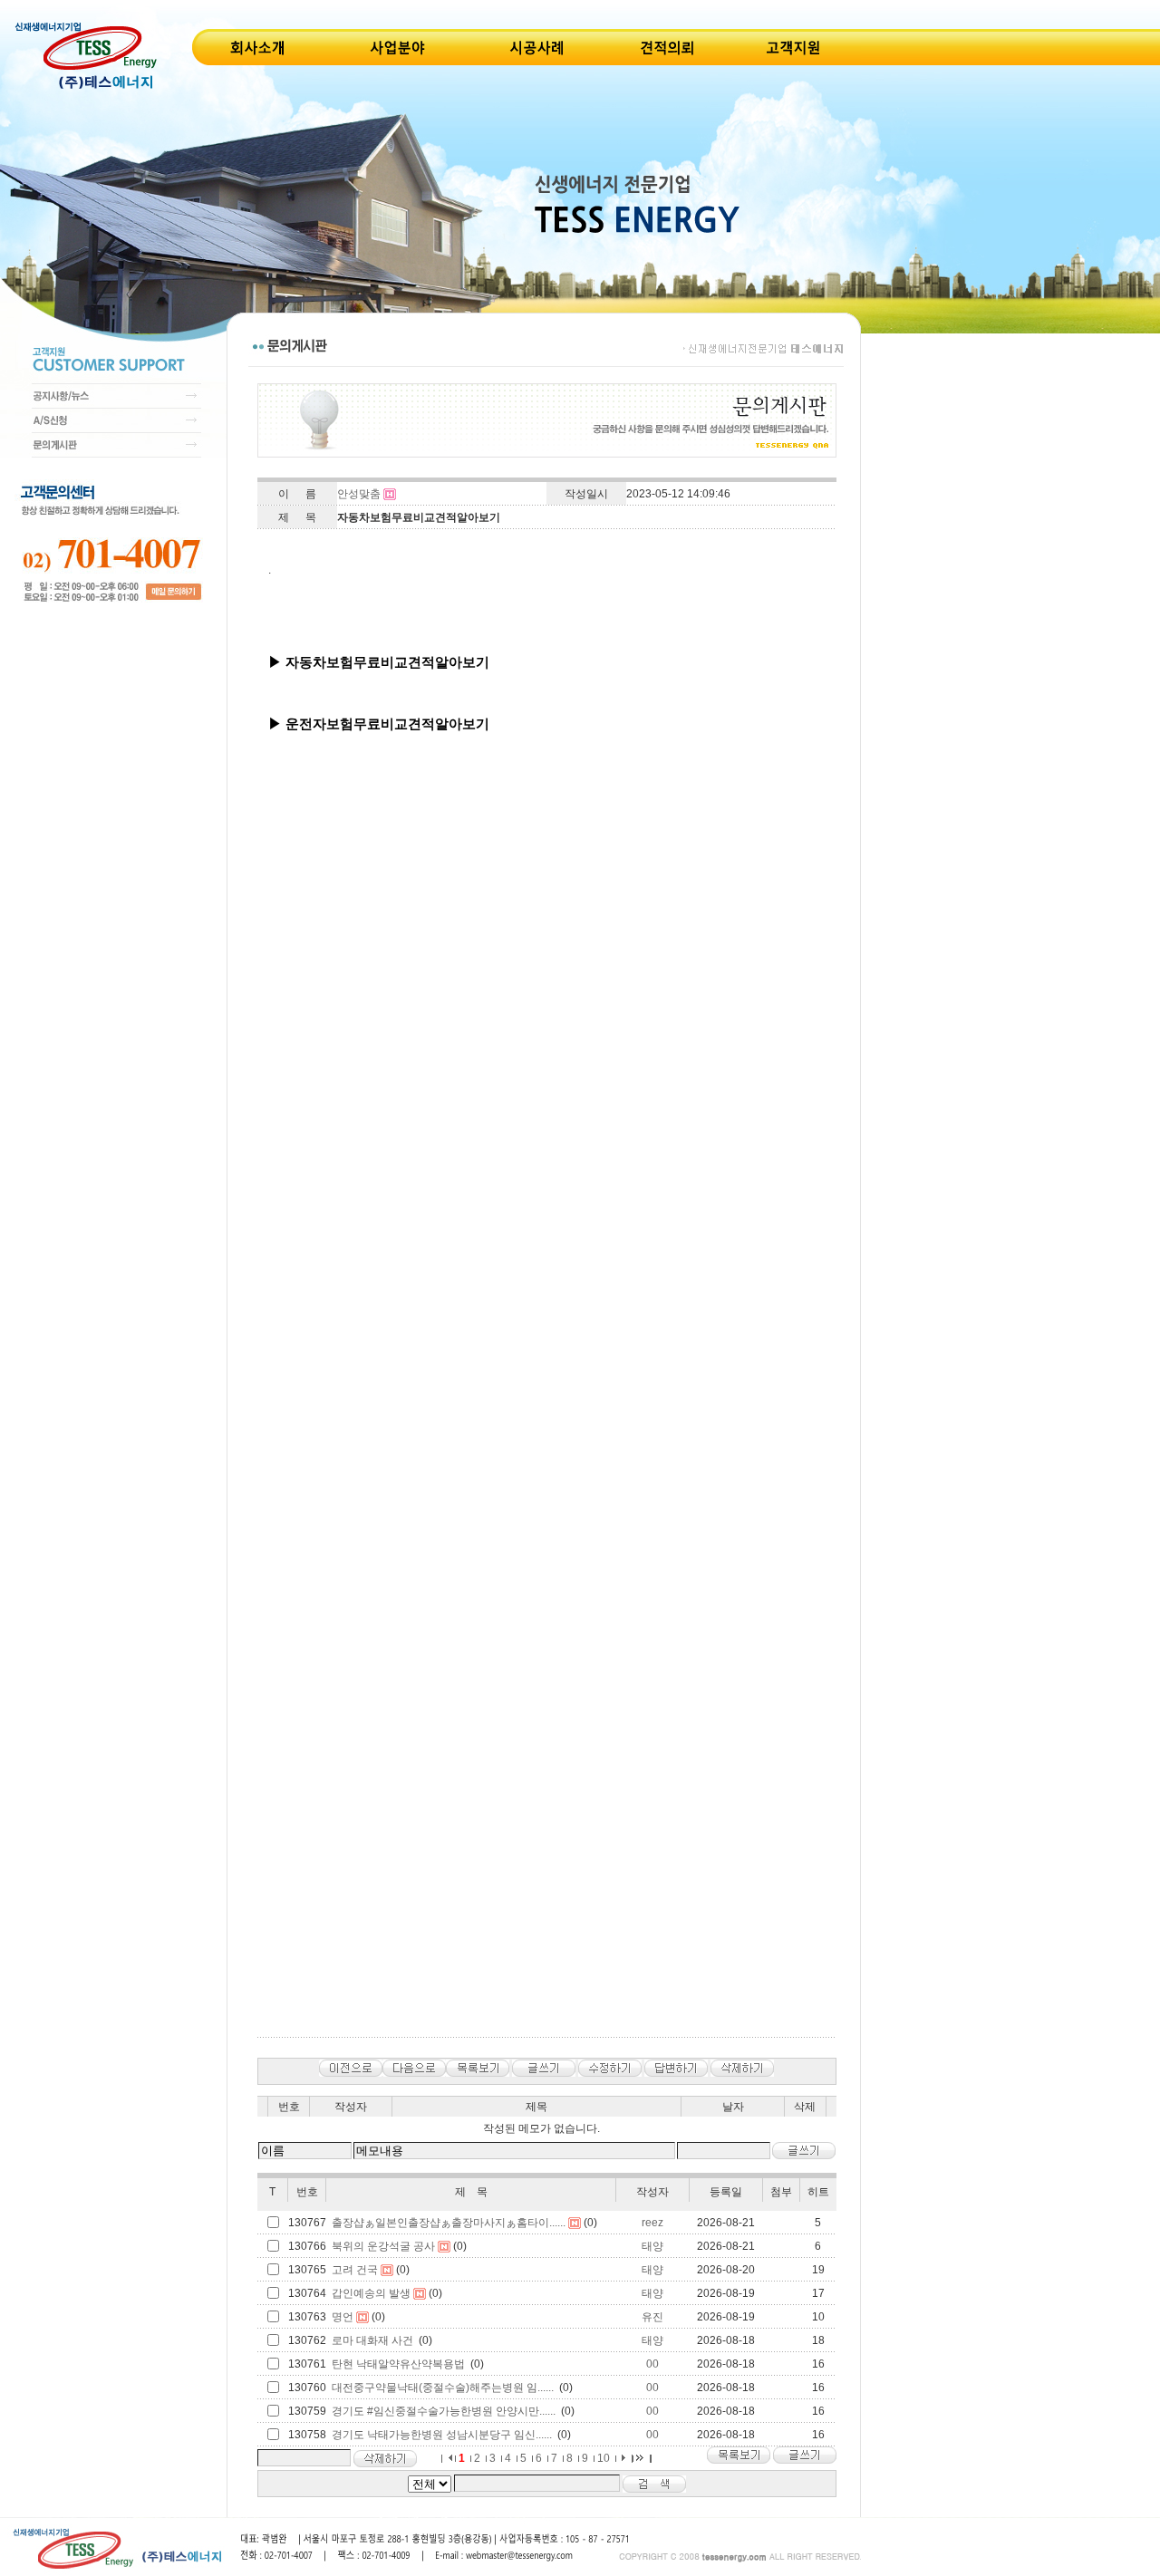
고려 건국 (355, 2270)
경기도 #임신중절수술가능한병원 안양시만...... (444, 2411)
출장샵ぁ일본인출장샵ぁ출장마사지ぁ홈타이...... (449, 2223)
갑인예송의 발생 (371, 2293)
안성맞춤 (359, 494)
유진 (652, 2317)
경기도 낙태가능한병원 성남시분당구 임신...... (442, 2435)
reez (652, 2223)
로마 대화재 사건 (372, 2340)
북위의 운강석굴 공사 (383, 2246)
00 (652, 2364)
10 (604, 2458)
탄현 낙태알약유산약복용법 (398, 2364)
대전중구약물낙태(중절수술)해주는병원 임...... (443, 2388)
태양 (652, 2246)
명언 (343, 2317)
